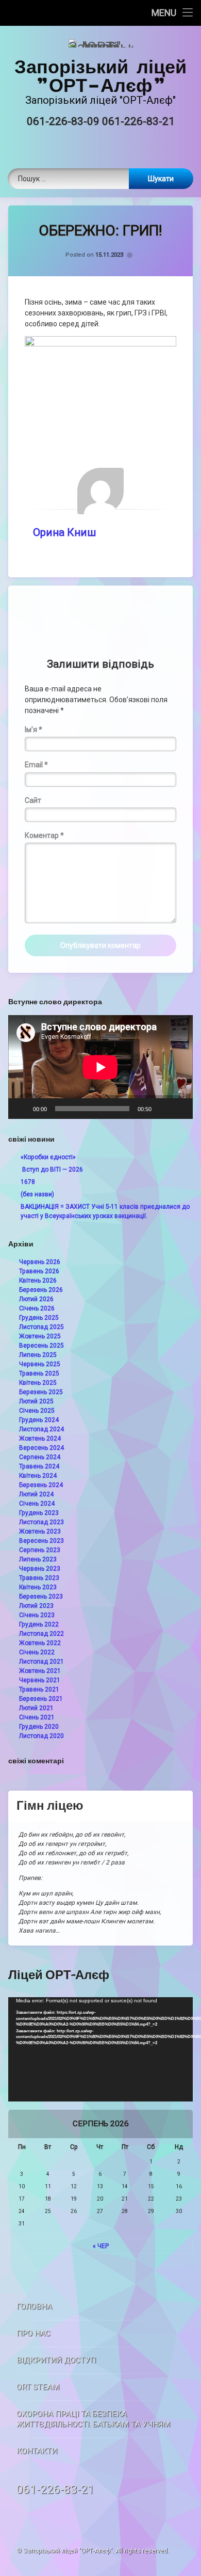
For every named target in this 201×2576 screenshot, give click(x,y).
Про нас (33, 2333)
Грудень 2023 (39, 1513)
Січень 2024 (37, 1504)
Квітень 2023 (38, 1587)
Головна (34, 2306)
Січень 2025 (37, 1411)
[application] (100, 1067)
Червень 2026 (40, 1262)
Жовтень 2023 (40, 1531)
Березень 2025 (41, 1392)
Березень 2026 (41, 1290)
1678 (28, 1182)
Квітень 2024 (38, 1476)
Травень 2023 (39, 1578)
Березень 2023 (41, 1597)
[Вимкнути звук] (163, 1109)
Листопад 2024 (41, 1429)
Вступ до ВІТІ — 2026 (52, 1170)
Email (36, 765)
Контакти (37, 2451)
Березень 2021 (41, 1699)
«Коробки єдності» (48, 1157)
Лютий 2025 (36, 1401)
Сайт (33, 800)
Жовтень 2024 (40, 1439)
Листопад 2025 (41, 1327)
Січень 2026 (37, 1308)
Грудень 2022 (39, 1624)
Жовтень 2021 (40, 1671)
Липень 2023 (38, 1559)
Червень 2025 (40, 1364)
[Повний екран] (179, 1109)
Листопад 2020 (41, 1736)
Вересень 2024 (41, 1448)
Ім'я (33, 730)
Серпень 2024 (40, 1457)
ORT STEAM (38, 2387)
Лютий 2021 (36, 1708)
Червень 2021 (40, 1680)
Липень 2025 (38, 1355)
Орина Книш (64, 532)
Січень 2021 (37, 1717)
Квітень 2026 (38, 1281)
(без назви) (37, 1194)
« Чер (101, 2246)
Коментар (44, 835)
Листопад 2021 (41, 1662)
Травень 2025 (39, 1373)
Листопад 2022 (41, 1634)
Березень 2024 (41, 1485)
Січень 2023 (37, 1615)
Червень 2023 (40, 1569)
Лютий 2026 (36, 1299)
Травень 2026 (39, 1271)
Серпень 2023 (40, 1550)
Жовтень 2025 (40, 1336)
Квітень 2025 (38, 1383)
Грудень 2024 (39, 1420)
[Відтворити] (22, 1109)
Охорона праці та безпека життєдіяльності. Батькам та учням (93, 2419)
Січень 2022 (37, 1652)
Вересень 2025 (41, 1346)
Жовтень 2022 (40, 1643)
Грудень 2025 (39, 1318)
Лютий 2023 (36, 1606)
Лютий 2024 (36, 1494)
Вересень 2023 (41, 1541)
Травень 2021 (39, 1689)
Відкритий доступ (56, 2360)
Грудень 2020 (39, 1727)
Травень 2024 (39, 1466)
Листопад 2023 (41, 1522)
